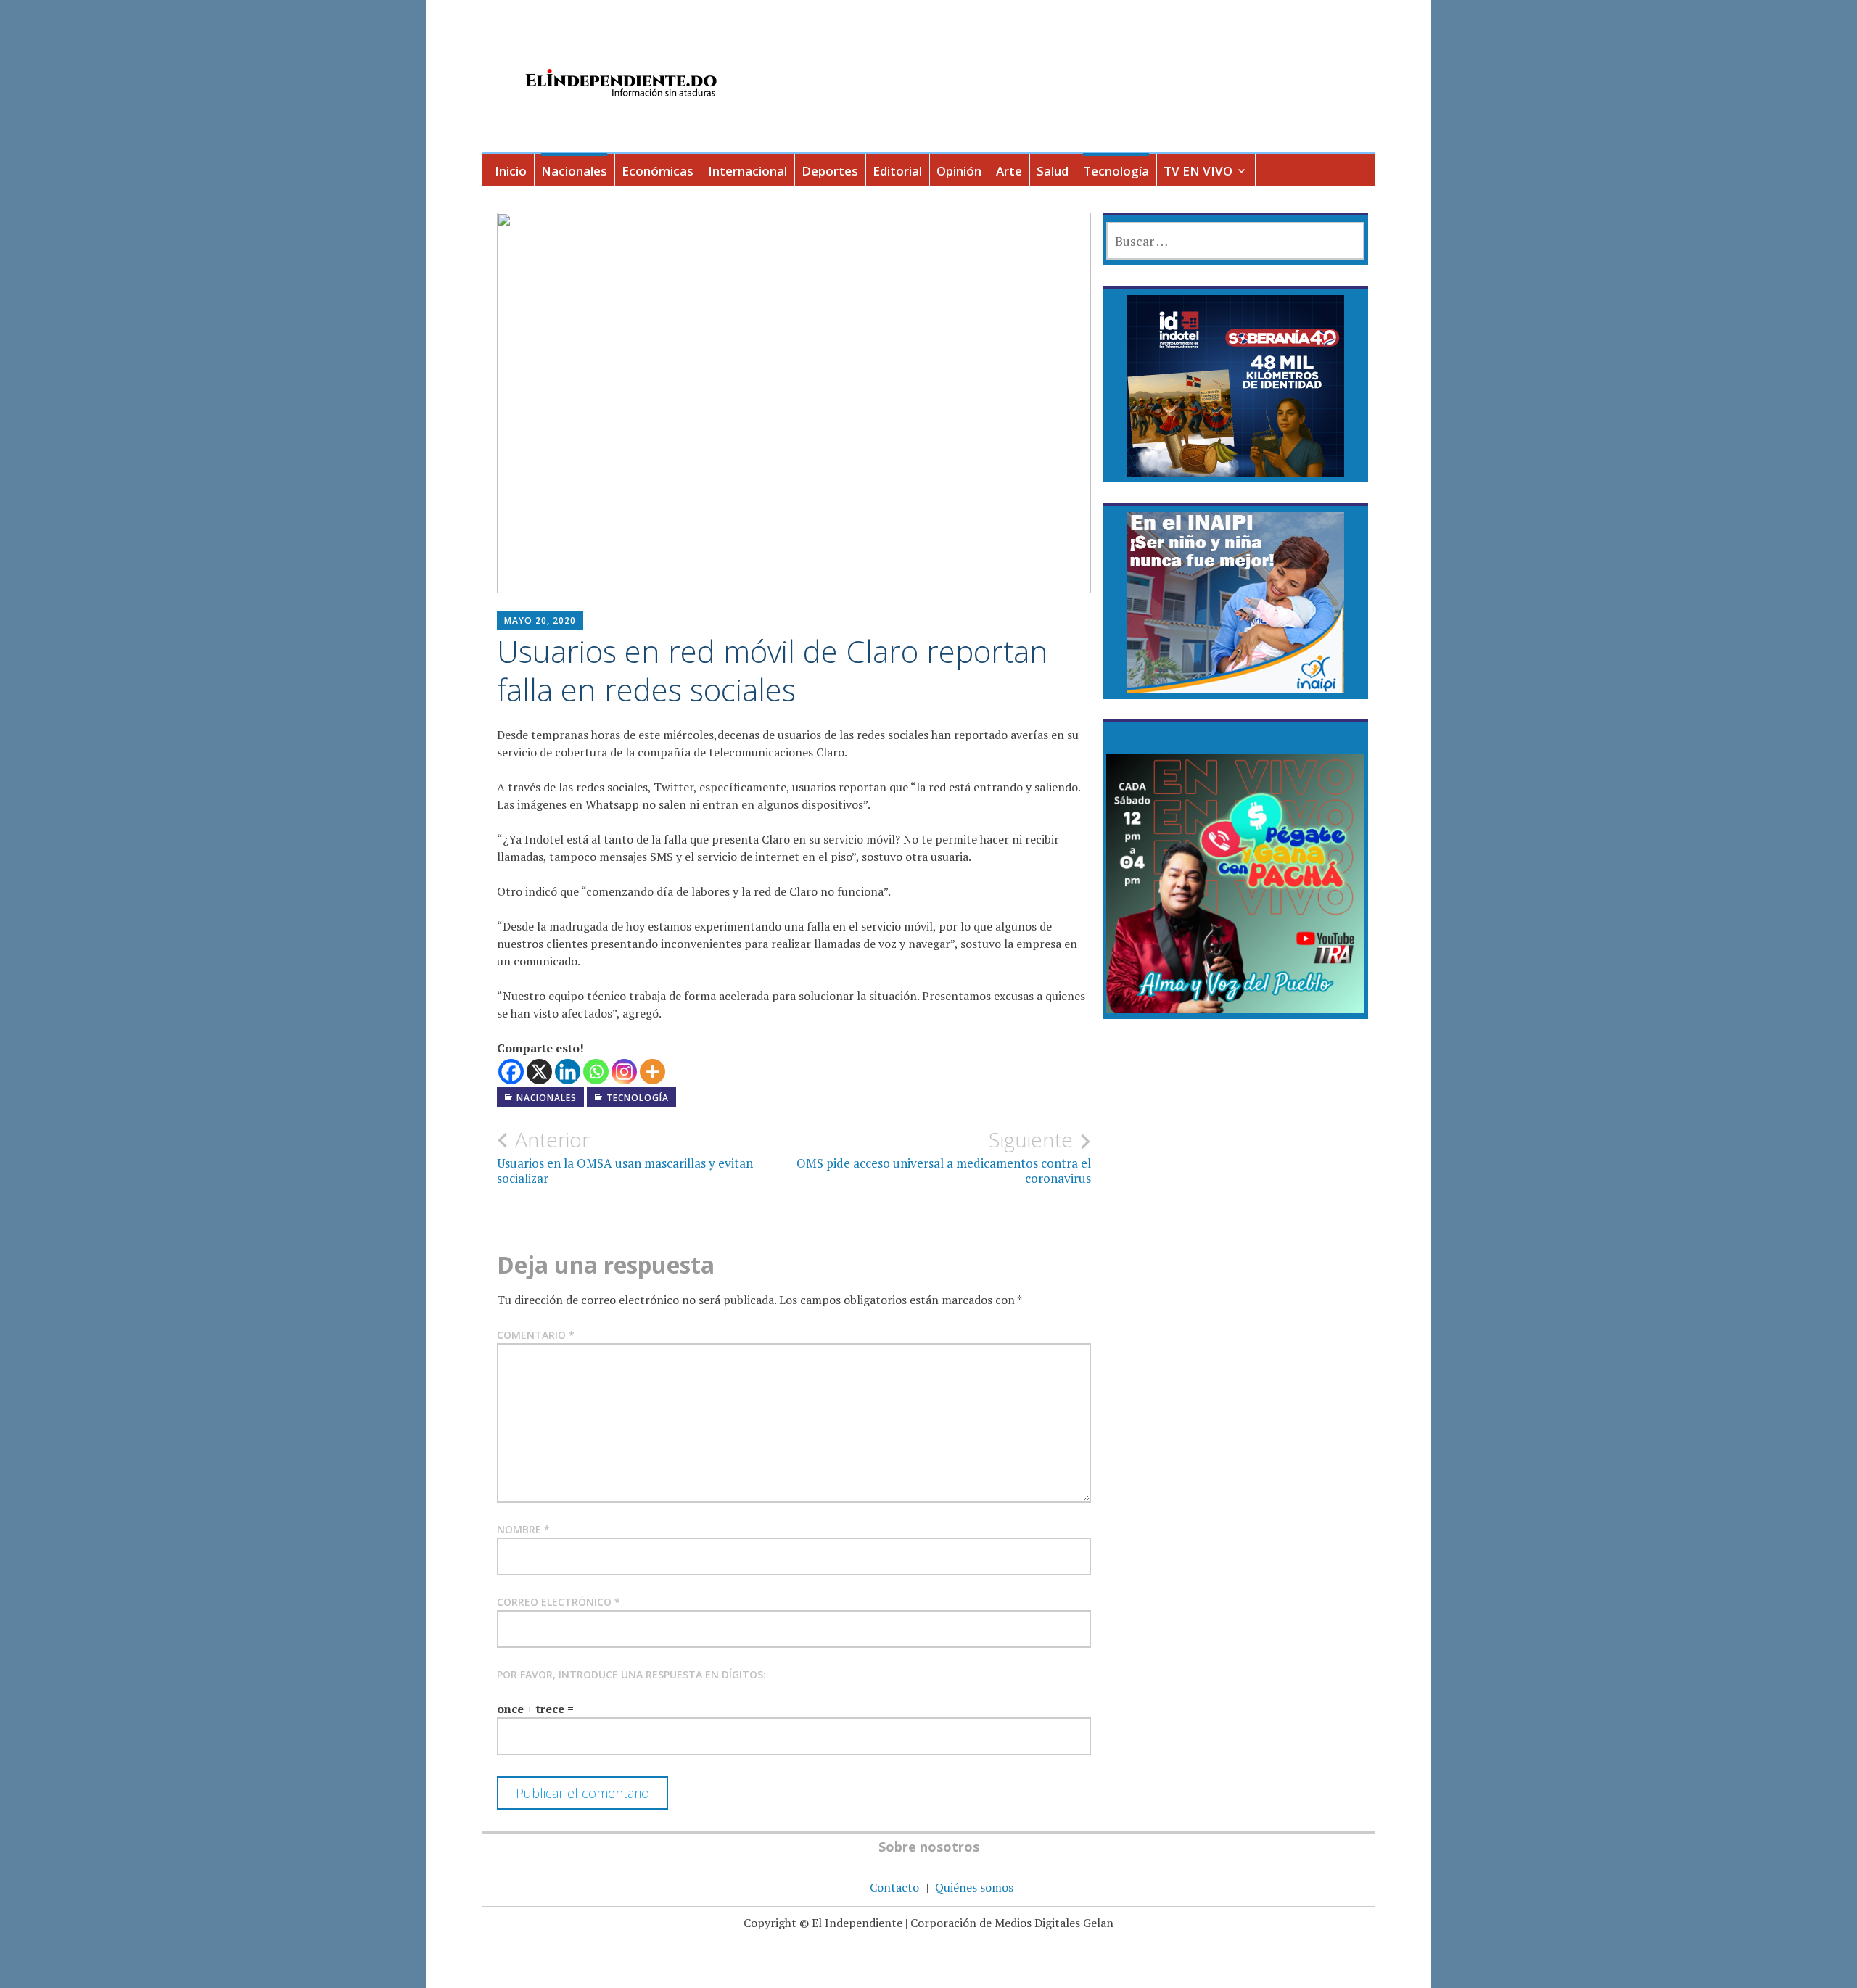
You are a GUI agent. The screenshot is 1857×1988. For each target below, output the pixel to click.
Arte (1009, 171)
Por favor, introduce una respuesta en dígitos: (631, 1674)
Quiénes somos (974, 1887)
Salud (1053, 171)
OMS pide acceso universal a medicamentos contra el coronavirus (944, 1157)
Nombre (523, 1529)
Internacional (748, 171)
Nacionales (574, 171)
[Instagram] (624, 1072)
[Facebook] (511, 1072)
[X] (539, 1072)
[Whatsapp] (596, 1072)
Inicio (511, 171)
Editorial (897, 171)
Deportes (830, 171)
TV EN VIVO (1198, 171)
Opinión (959, 171)
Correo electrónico (559, 1602)
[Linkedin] (568, 1072)
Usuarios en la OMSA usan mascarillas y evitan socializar (625, 1157)
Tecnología (1116, 171)
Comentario (536, 1335)
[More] (652, 1072)
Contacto (894, 1887)
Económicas (658, 171)
